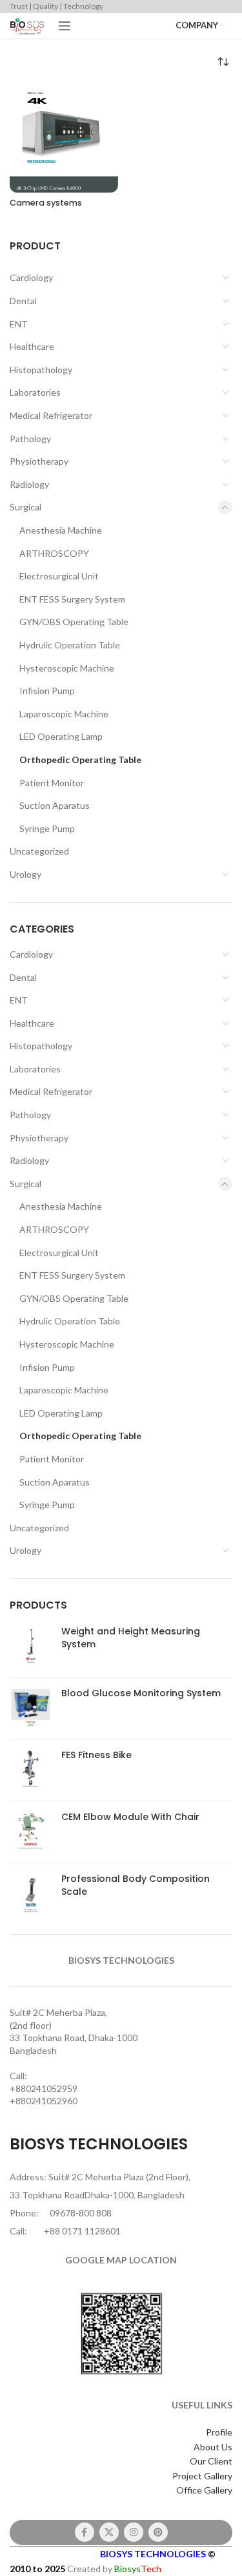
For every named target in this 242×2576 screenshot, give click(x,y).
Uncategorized (39, 851)
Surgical (25, 507)
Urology (25, 874)
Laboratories (35, 392)
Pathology (30, 439)
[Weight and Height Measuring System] (31, 1646)
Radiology (29, 484)
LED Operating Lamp (61, 736)
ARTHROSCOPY (54, 553)
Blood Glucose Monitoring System (141, 1693)
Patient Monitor (52, 783)
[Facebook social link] (85, 2532)
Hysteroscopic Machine (67, 668)
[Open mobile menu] (65, 26)
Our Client (211, 2461)
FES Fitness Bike (96, 1755)
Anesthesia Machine (61, 530)
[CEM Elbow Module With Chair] (31, 1832)
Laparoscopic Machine (64, 714)
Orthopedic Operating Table (80, 760)
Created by (114, 2569)
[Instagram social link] (134, 2532)
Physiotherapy (39, 461)
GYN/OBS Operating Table (74, 622)
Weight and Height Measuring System (131, 1638)
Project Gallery (202, 2476)
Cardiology (31, 277)
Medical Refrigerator (51, 415)
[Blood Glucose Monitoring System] (31, 1708)
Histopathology (41, 370)
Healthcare (32, 346)
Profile (219, 2432)
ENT (19, 324)
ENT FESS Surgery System (72, 599)
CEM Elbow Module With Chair (130, 1817)
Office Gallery (204, 2490)
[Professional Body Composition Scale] (31, 1894)
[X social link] (109, 2532)
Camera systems (46, 203)
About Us (213, 2447)
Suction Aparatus (55, 805)
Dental (23, 301)
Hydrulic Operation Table (70, 645)
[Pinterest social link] (158, 2532)
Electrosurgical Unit (59, 576)
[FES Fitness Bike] (31, 1770)
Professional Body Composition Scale (136, 1885)
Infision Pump (47, 691)
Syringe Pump (47, 828)
